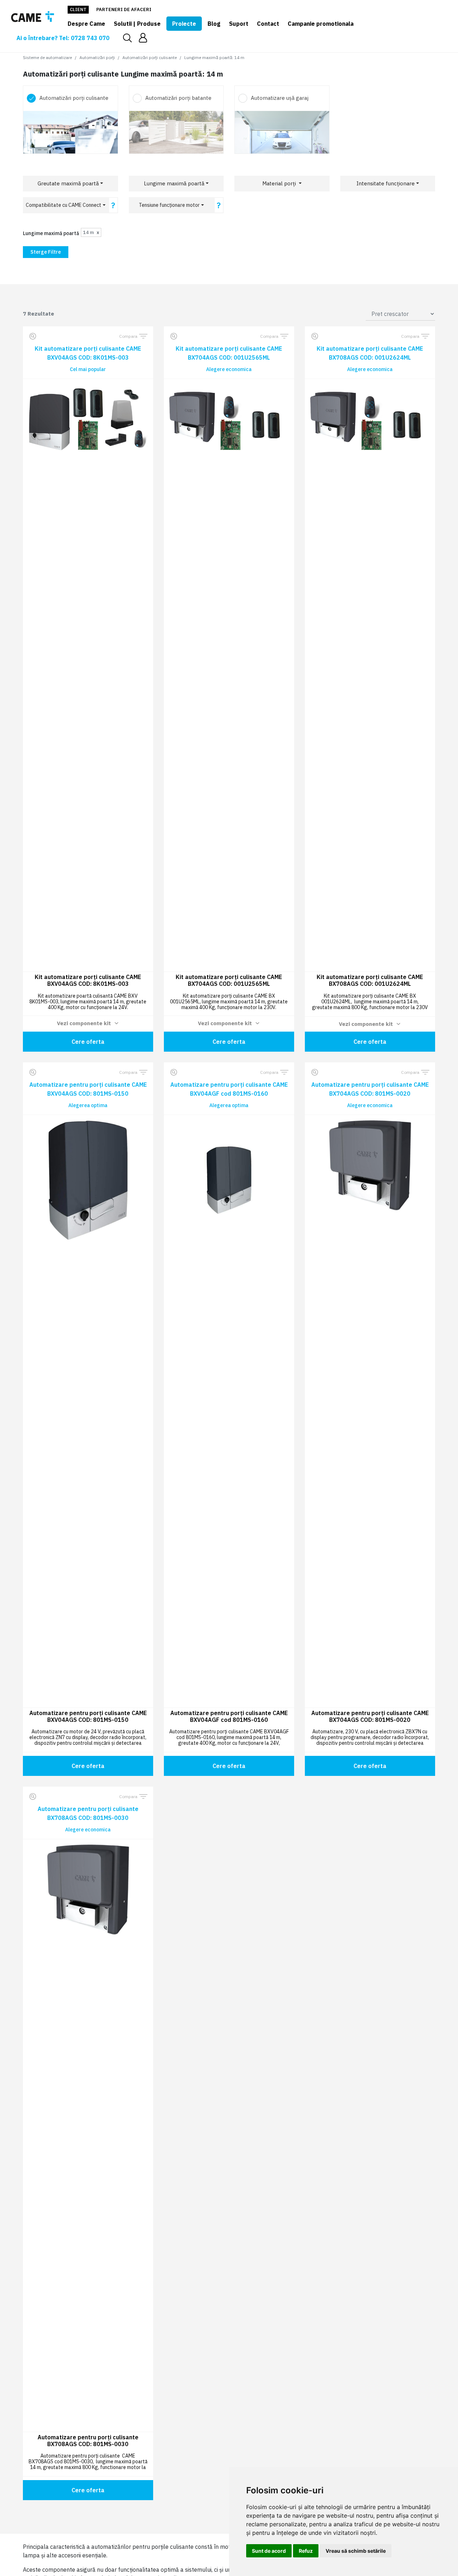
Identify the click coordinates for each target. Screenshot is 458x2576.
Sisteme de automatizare (47, 57)
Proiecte (184, 24)
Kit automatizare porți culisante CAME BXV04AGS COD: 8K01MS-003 (88, 353)
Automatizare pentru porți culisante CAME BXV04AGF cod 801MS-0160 (229, 1089)
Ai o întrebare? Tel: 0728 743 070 (63, 38)
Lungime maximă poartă (174, 183)
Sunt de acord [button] (269, 2551)
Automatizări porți (97, 57)
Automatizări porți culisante (150, 57)
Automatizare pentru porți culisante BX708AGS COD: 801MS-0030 (88, 1813)
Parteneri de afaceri (124, 9)
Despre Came (86, 24)
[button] (143, 38)
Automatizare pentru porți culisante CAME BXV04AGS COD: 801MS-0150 (88, 1089)
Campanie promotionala (321, 24)
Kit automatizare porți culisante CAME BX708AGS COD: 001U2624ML (370, 353)
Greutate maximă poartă (68, 183)
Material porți (280, 183)
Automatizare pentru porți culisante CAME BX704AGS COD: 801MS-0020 (370, 1089)
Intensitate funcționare (386, 183)
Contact (268, 24)
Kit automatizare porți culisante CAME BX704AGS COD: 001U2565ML (229, 353)
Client (78, 9)
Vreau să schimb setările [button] (356, 2551)
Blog (214, 24)
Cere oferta (88, 1042)
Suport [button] (239, 24)
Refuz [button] (306, 2551)
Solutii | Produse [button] (137, 24)
